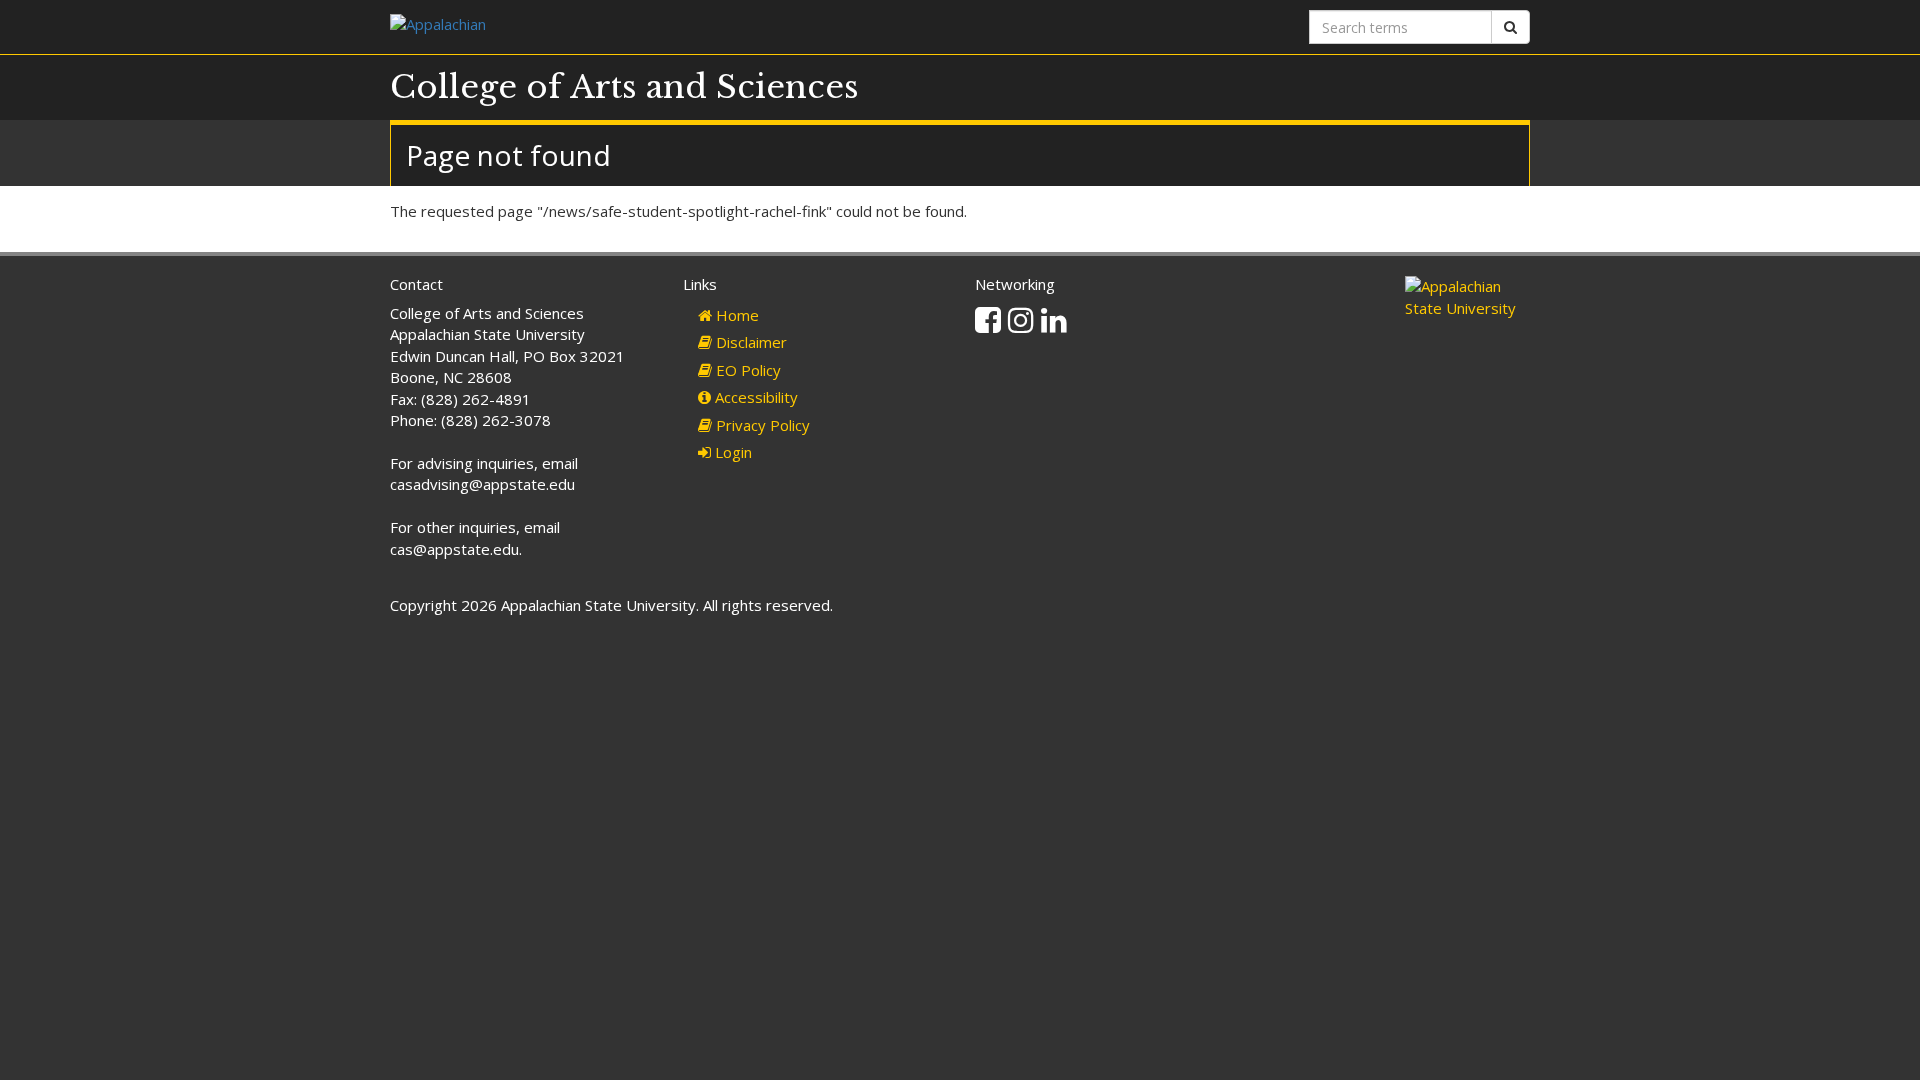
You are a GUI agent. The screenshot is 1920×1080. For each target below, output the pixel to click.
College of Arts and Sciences (624, 87)
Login (731, 452)
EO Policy (746, 370)
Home (735, 315)
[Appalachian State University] (667, 26)
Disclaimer (749, 342)
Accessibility (754, 397)
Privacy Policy (761, 425)
